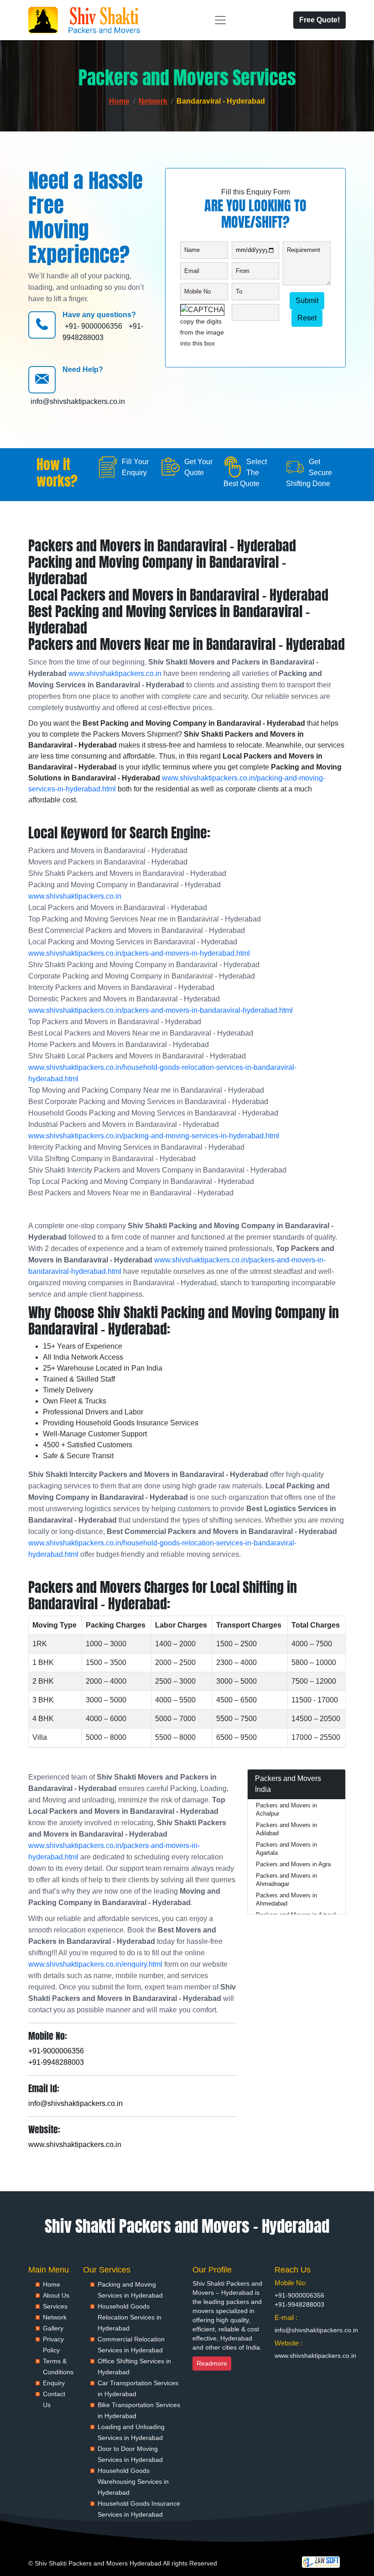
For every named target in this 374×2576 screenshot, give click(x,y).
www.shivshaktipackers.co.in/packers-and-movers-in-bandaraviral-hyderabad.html (161, 1010)
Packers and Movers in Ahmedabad (286, 1899)
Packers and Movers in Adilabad (286, 1829)
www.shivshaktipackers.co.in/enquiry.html (95, 1964)
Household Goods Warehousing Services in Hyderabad (133, 2482)
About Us (56, 2295)
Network (153, 101)
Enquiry (54, 2383)
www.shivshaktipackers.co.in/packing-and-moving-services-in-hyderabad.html (154, 1136)
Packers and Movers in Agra (293, 1864)
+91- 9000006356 (93, 326)
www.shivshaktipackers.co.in (115, 673)
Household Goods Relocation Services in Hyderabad (130, 2317)
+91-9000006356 (56, 2051)
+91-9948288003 (56, 2062)
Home (119, 101)
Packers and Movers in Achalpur (286, 1809)
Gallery (53, 2328)
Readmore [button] (212, 2363)
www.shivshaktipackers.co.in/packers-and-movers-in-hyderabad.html (139, 953)
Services (55, 2306)
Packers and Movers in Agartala (286, 1849)
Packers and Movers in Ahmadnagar (286, 1880)
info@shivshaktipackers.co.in (78, 401)
